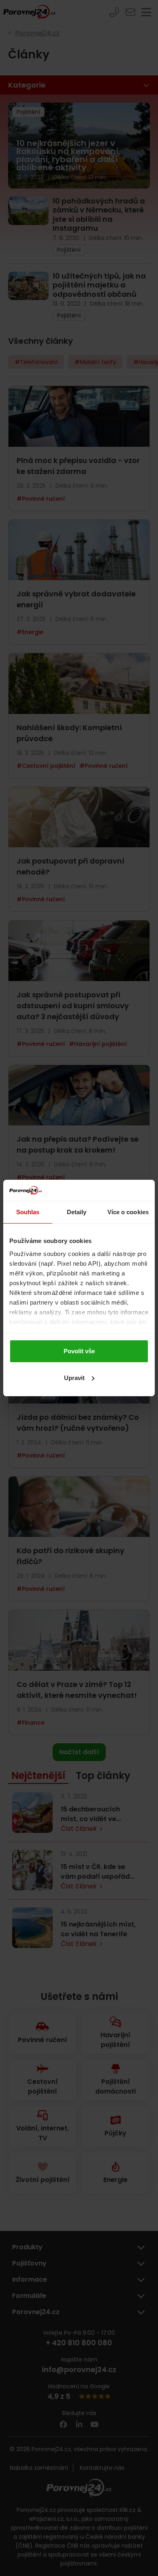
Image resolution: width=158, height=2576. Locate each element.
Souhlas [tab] (28, 1212)
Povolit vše (79, 1351)
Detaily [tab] (77, 1212)
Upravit (74, 1378)
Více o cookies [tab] (128, 1212)
